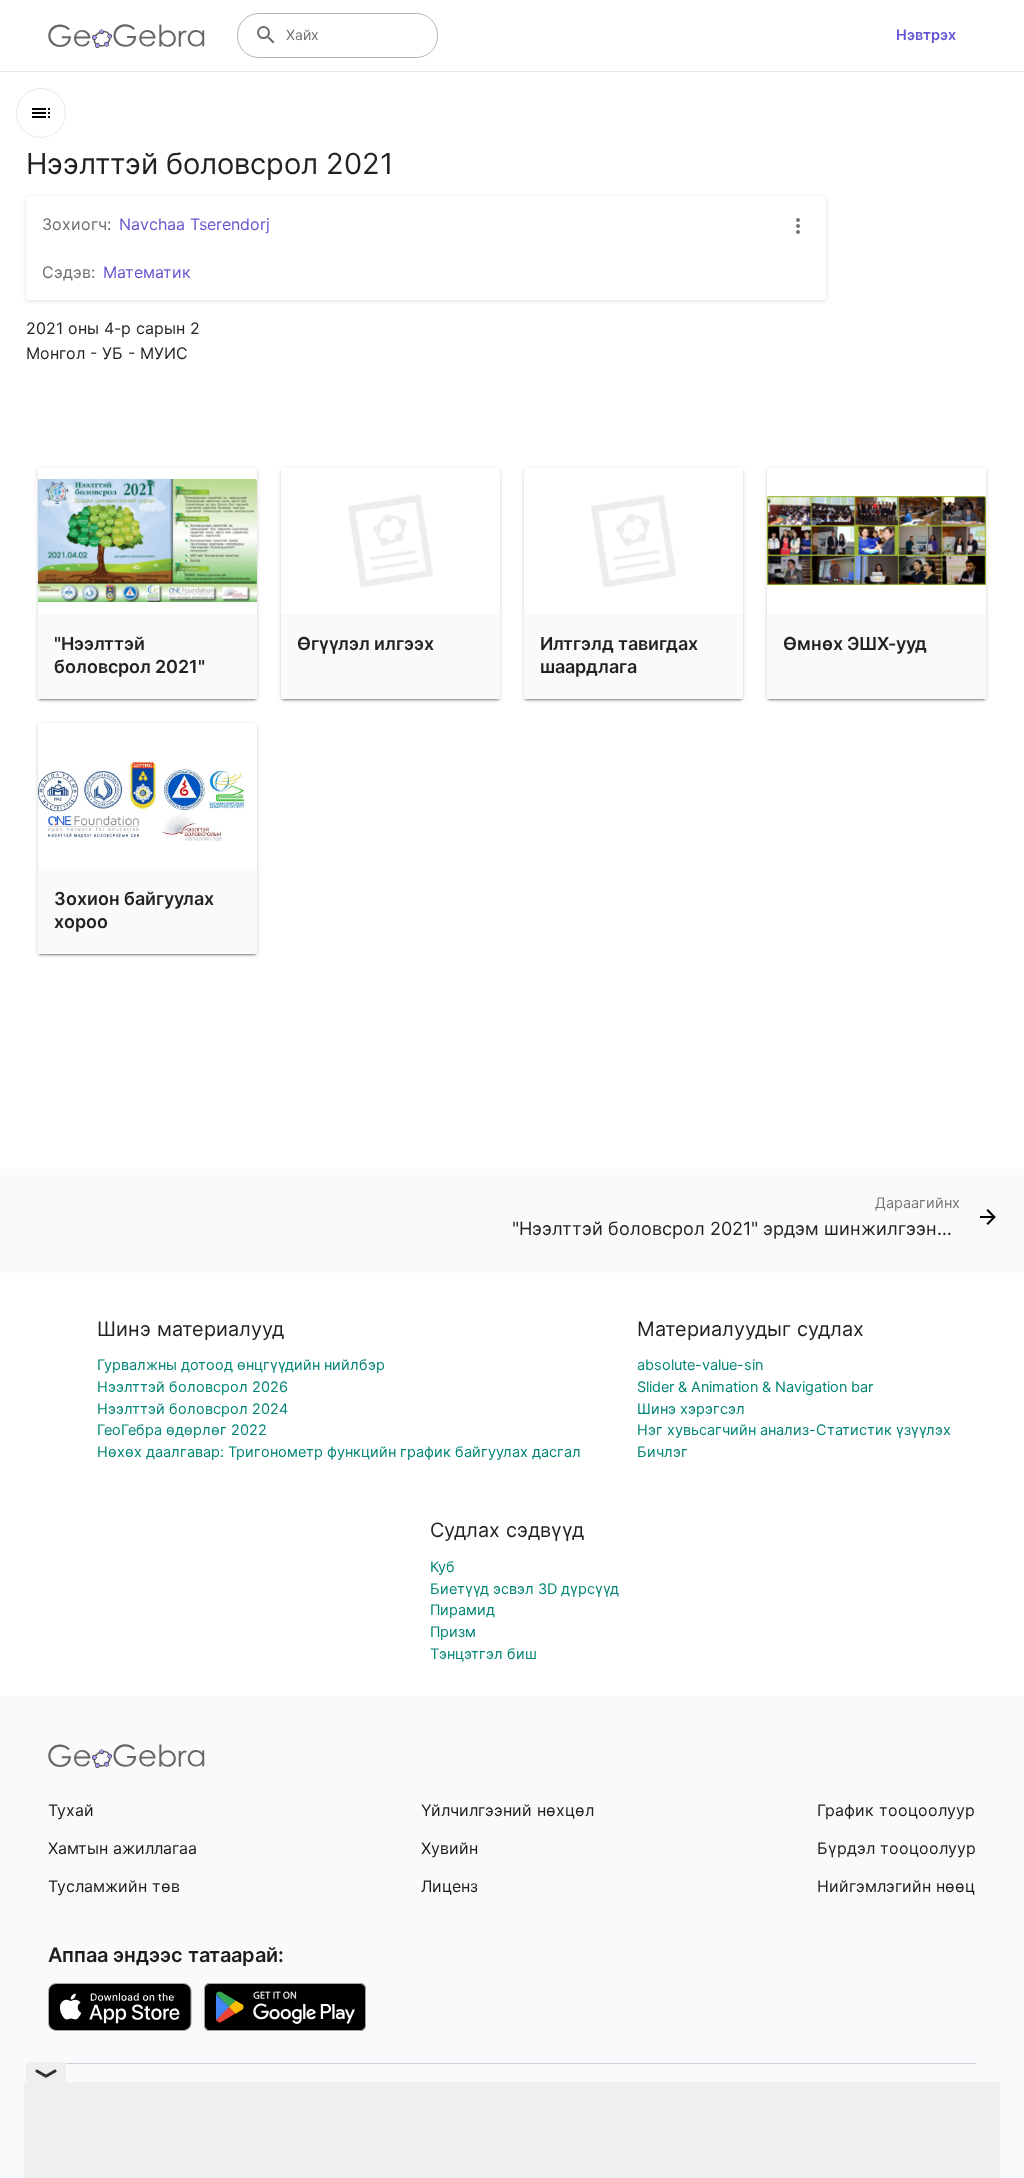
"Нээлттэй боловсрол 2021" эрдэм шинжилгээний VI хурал (132, 690)
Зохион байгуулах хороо (134, 910)
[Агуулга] (41, 113)
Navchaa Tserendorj (194, 224)
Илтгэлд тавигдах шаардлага (619, 655)
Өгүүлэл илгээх (365, 643)
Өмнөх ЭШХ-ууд (855, 643)
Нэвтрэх (926, 35)
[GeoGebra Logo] (126, 36)
